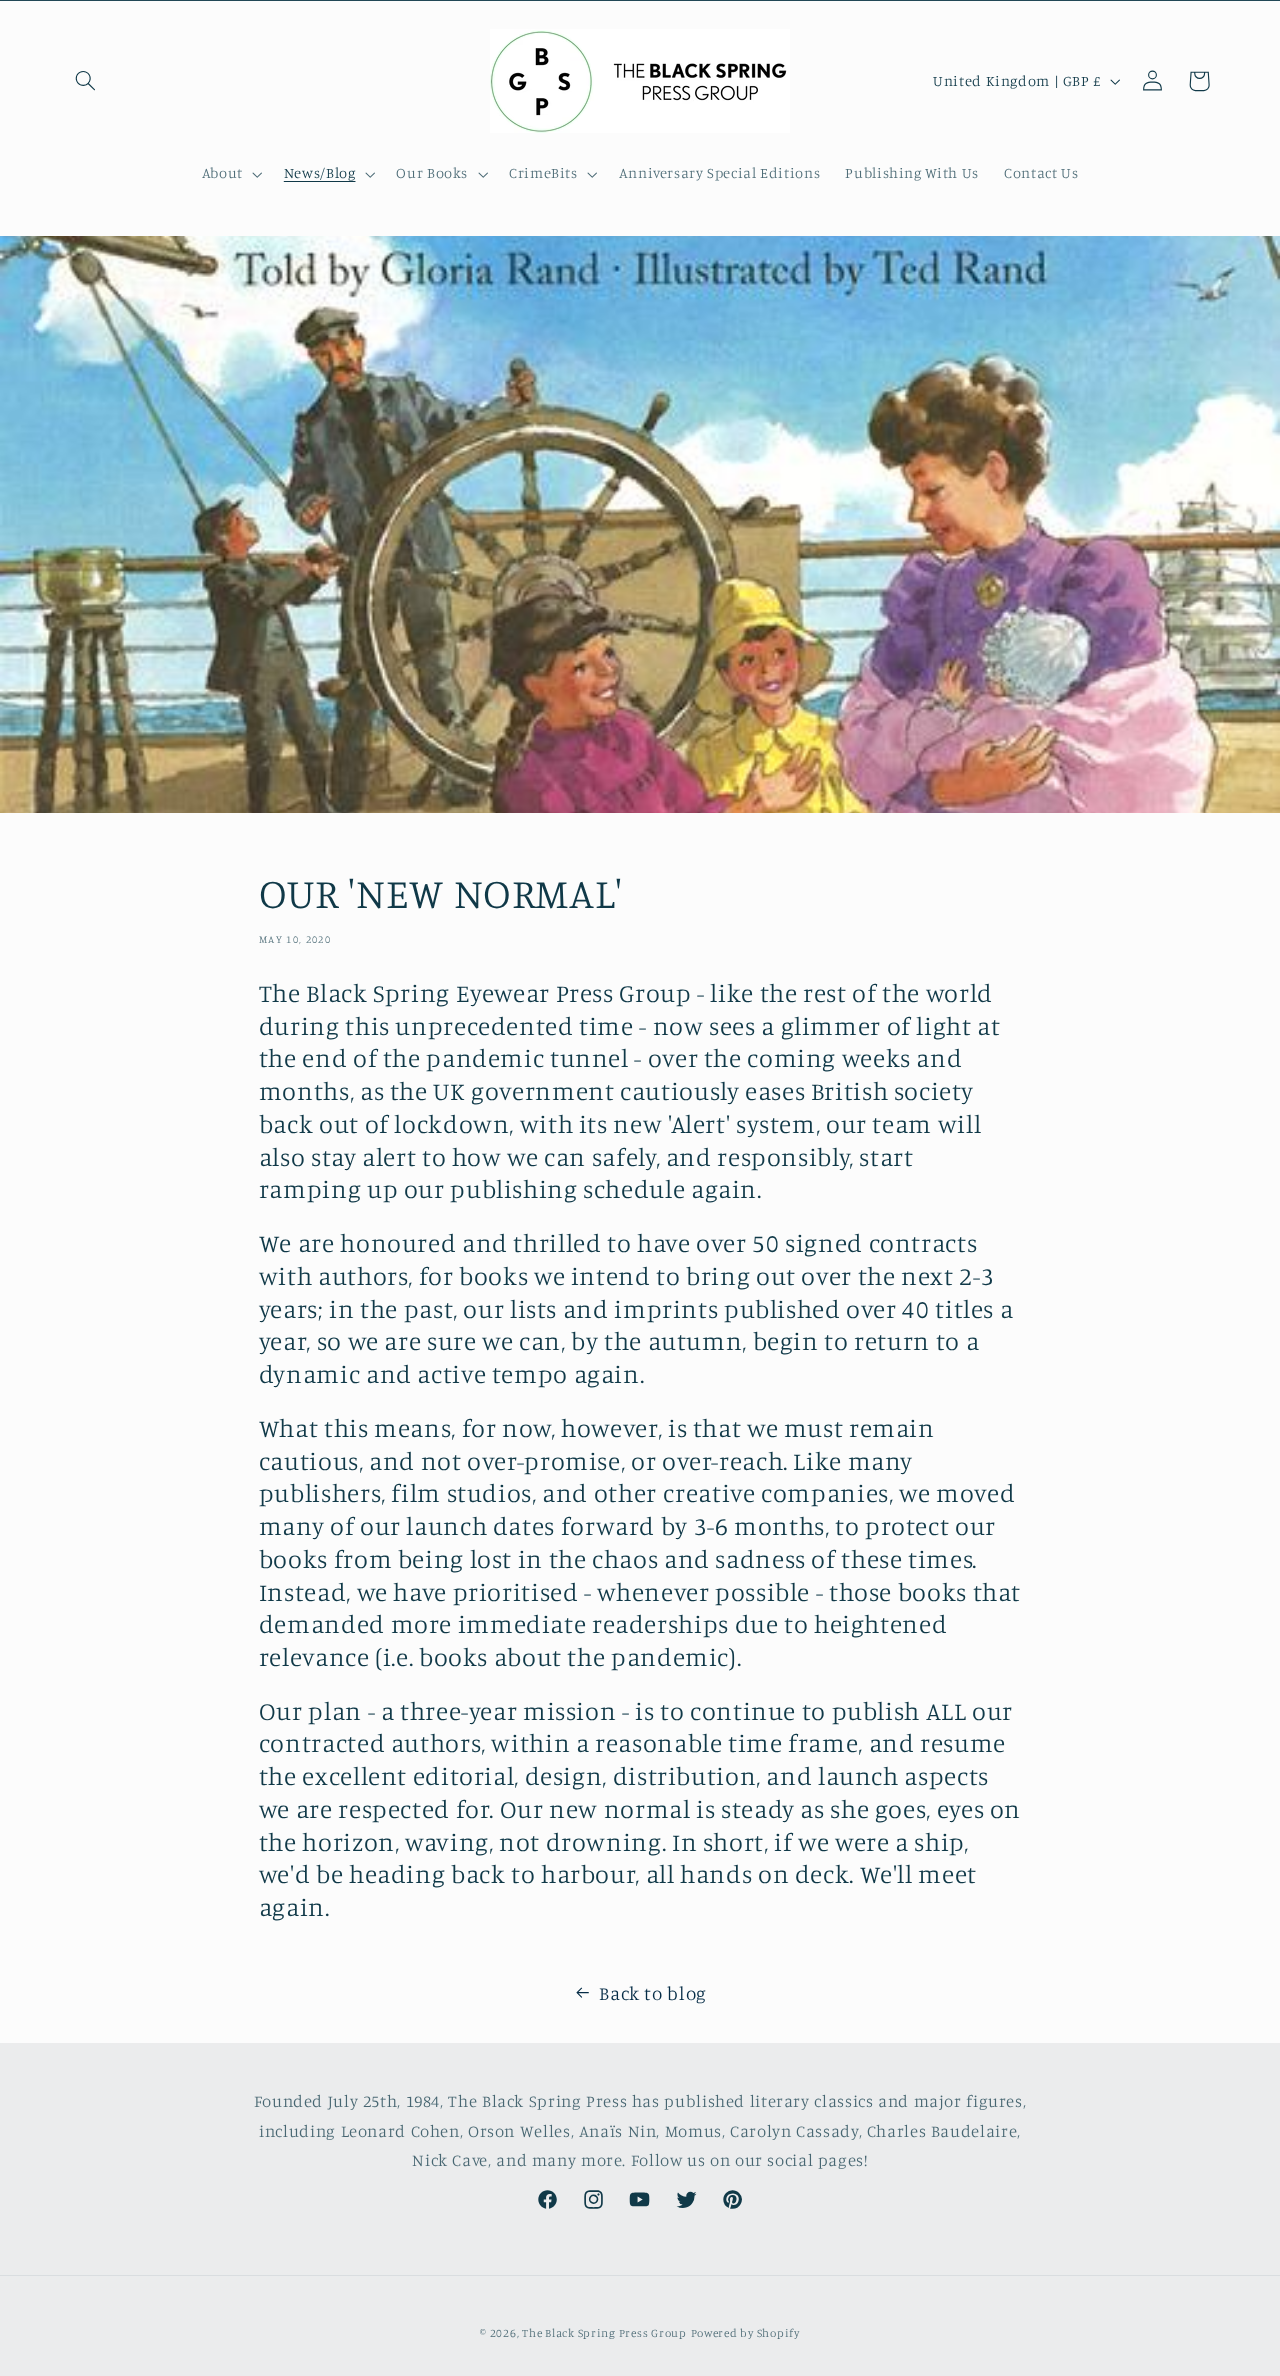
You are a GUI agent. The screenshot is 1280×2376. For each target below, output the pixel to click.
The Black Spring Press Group (604, 2333)
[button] (86, 81)
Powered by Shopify (745, 2333)
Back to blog (653, 1992)
